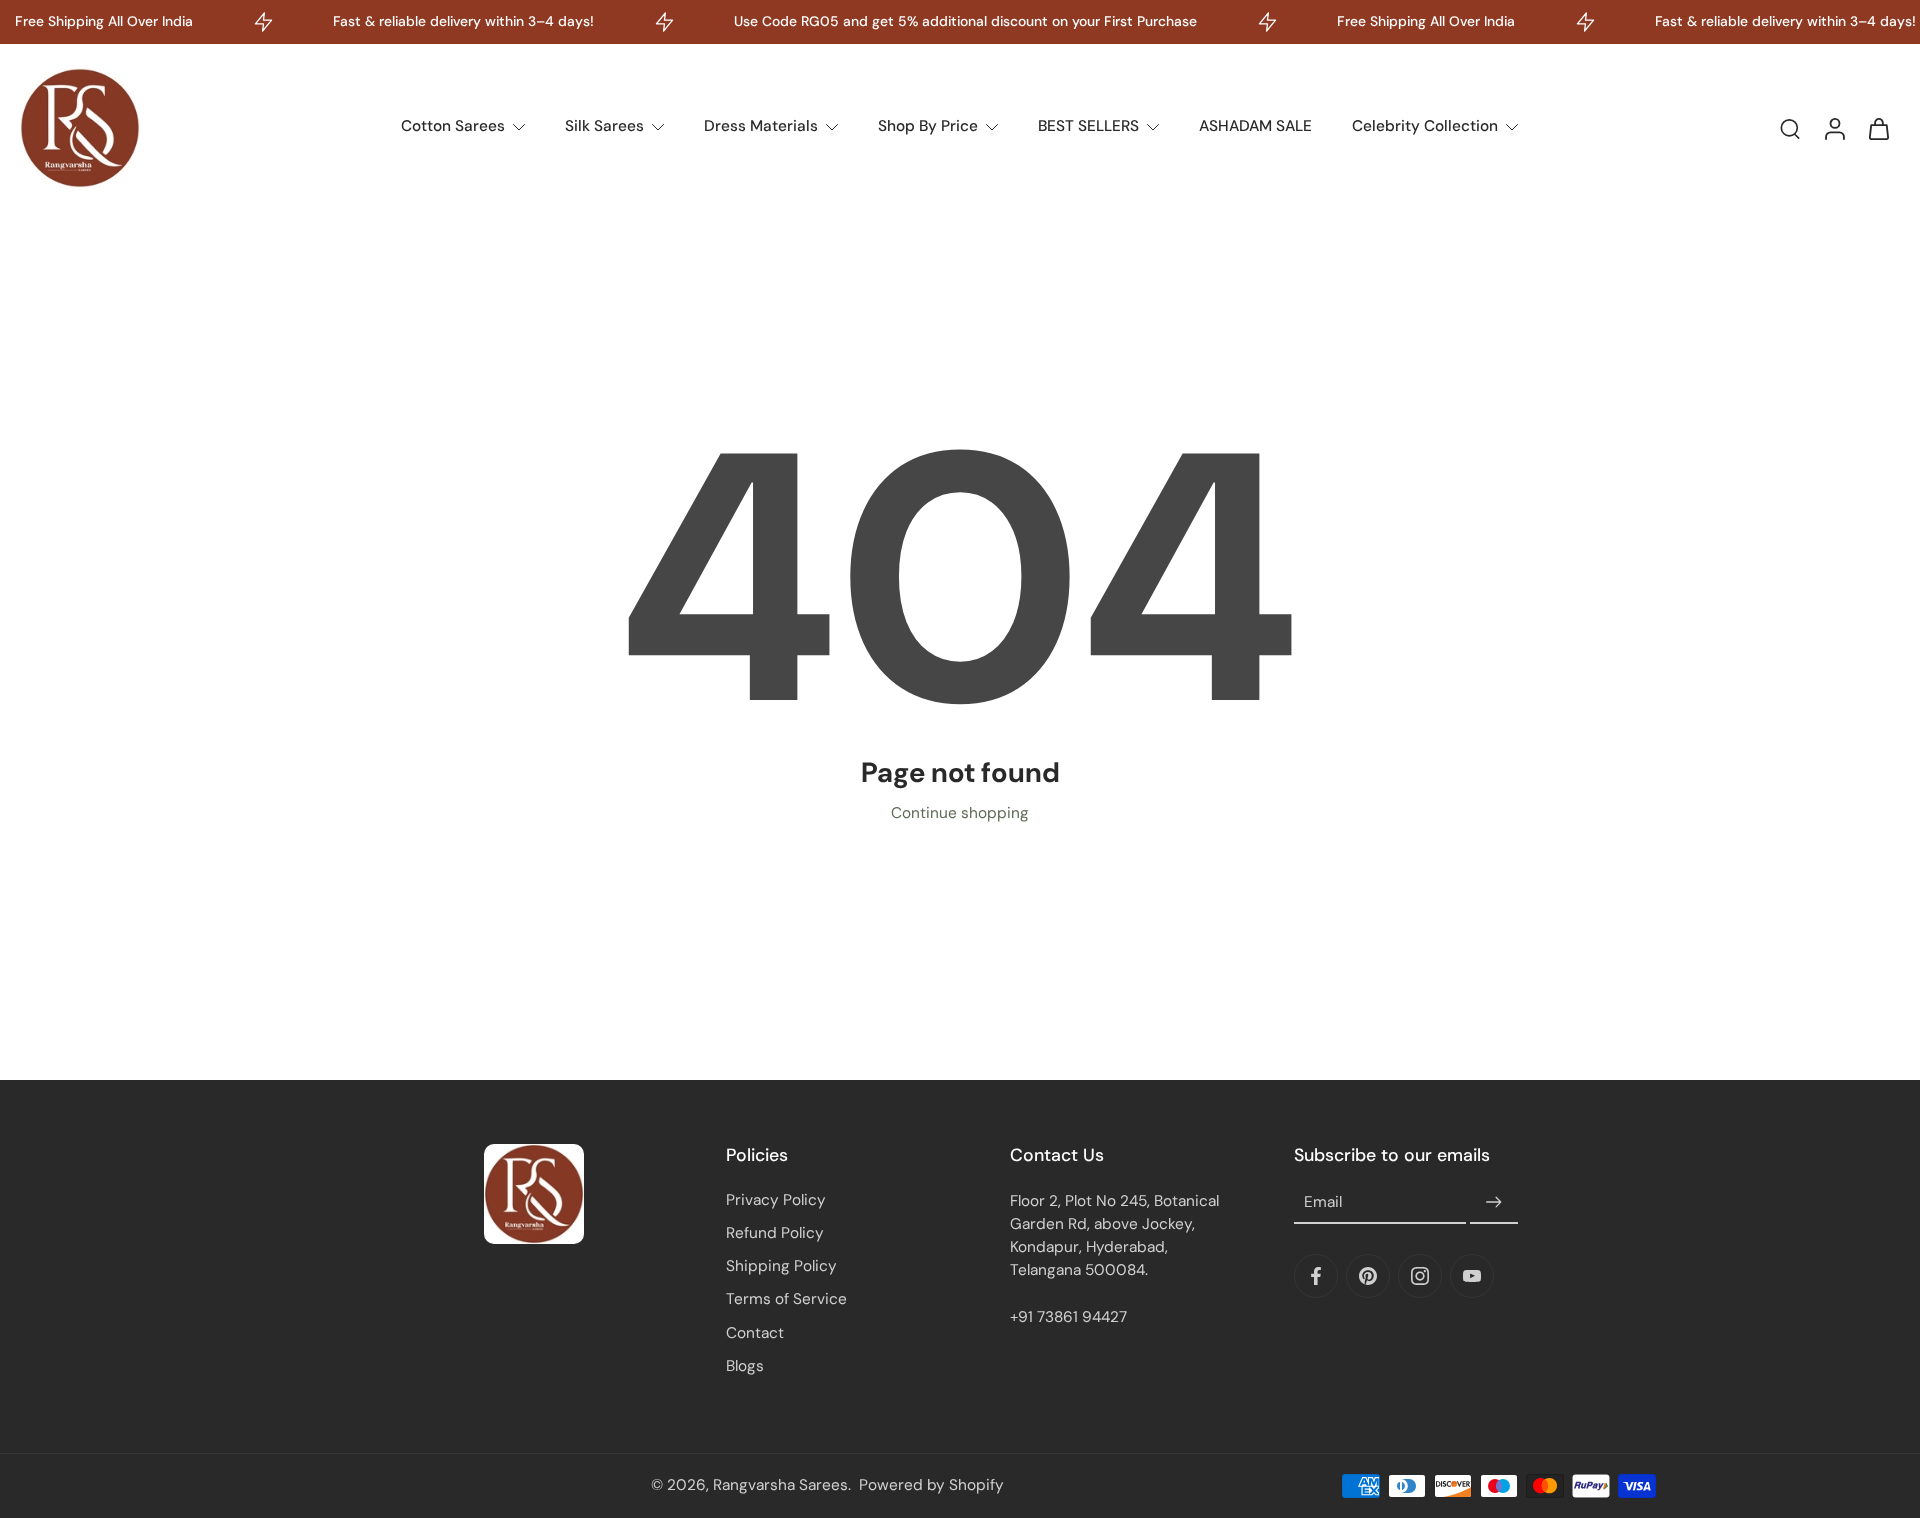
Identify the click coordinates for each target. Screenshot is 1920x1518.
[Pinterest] (1368, 1276)
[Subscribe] (1494, 1203)
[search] (1790, 128)
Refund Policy (775, 1233)
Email (1323, 1202)
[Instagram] (1420, 1276)
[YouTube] (1472, 1276)
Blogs (745, 1366)
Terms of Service (786, 1299)
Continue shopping (960, 813)
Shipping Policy (781, 1266)
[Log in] (1834, 128)
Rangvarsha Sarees (780, 1485)
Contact (755, 1333)
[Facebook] (1316, 1276)
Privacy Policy (776, 1200)
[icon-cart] (1878, 128)
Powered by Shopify (931, 1485)
